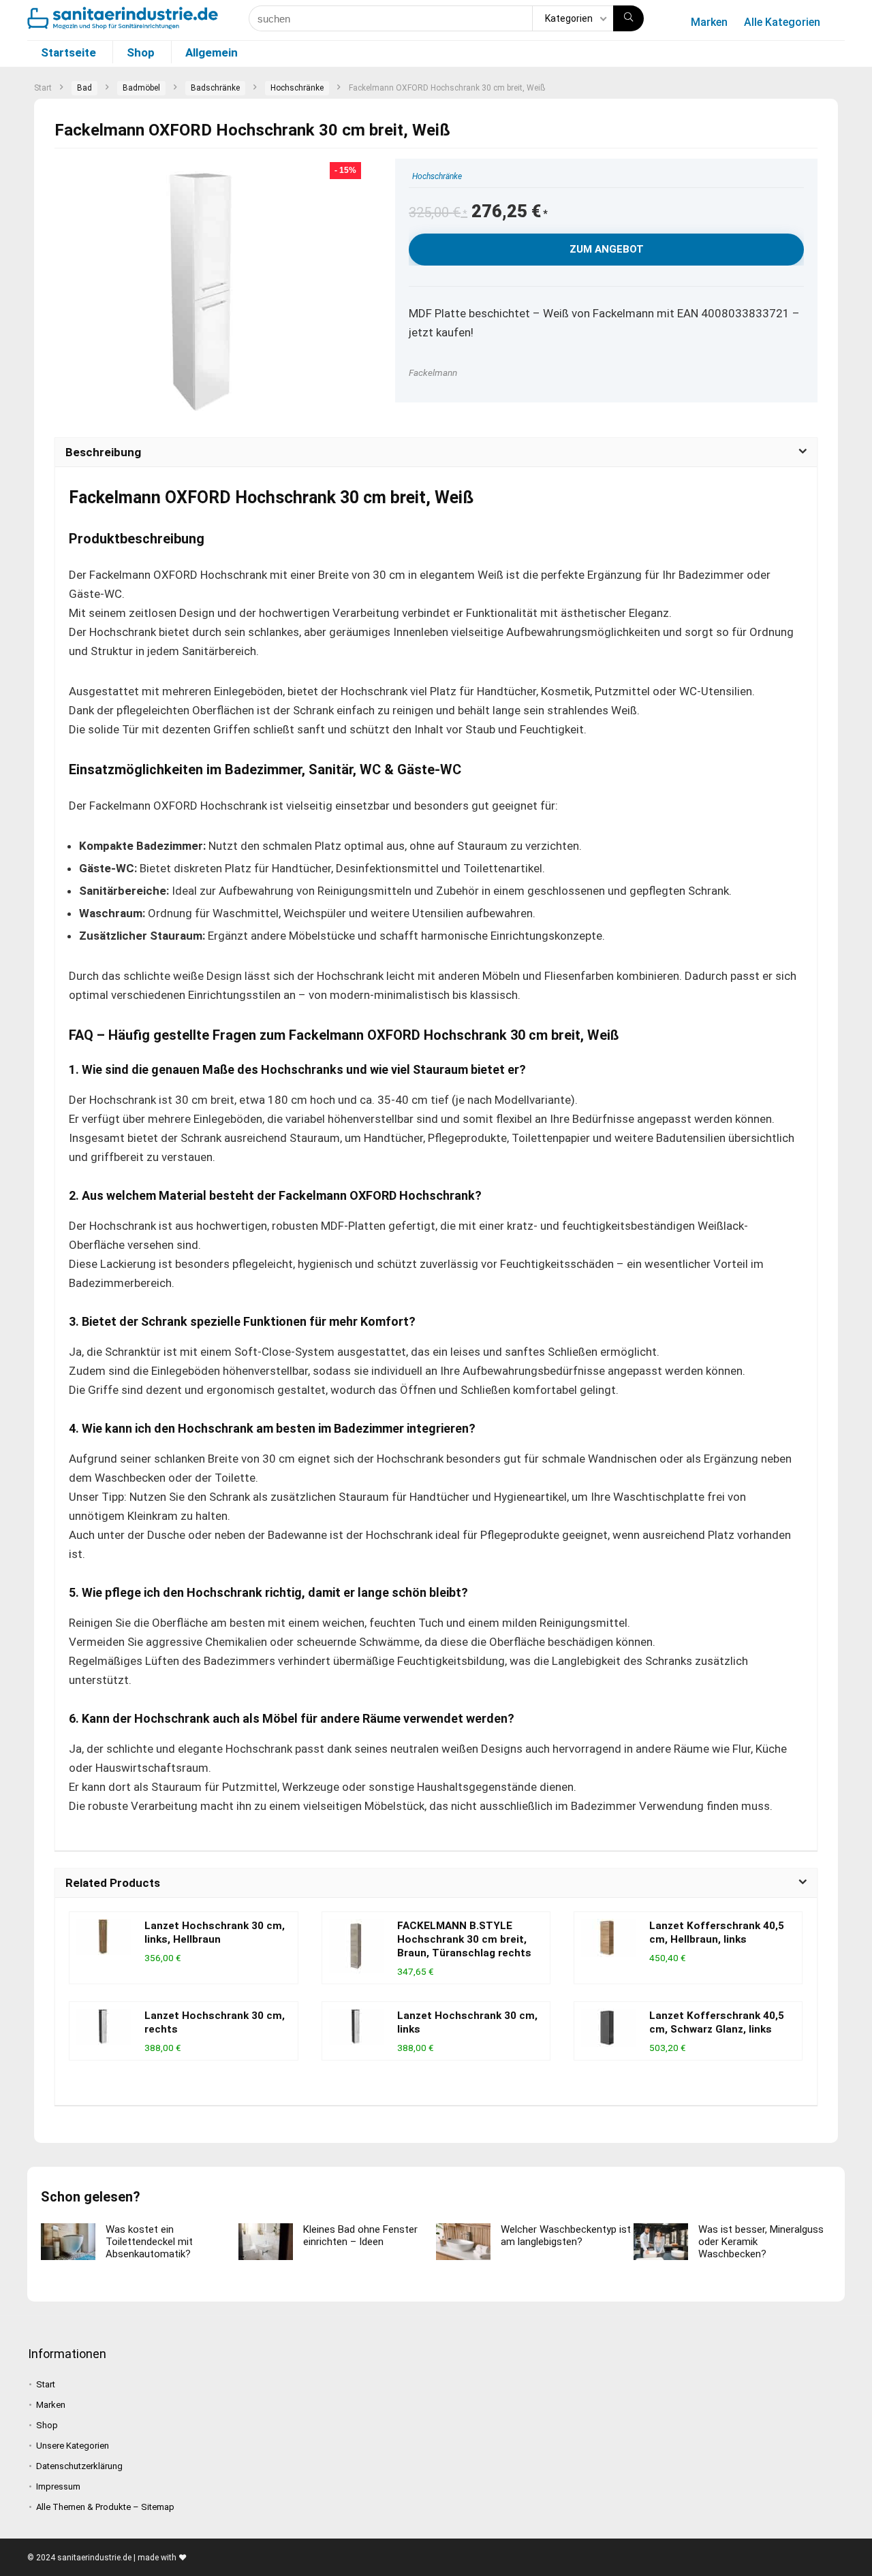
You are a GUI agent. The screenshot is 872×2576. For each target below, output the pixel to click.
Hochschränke (297, 88)
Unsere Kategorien (73, 2446)
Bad (84, 88)
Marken (709, 22)
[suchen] (628, 18)
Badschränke (215, 88)
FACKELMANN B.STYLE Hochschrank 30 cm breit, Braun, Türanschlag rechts (464, 1939)
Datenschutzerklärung (79, 2466)
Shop (141, 52)
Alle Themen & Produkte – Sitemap (105, 2507)
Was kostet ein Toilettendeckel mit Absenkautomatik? (149, 2242)
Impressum (58, 2486)
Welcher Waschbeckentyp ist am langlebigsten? (566, 2236)
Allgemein (212, 52)
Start (43, 88)
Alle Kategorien (782, 22)
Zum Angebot (607, 249)
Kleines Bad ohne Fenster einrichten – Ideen (360, 2236)
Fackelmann (433, 372)
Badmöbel (141, 88)
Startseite (68, 52)
